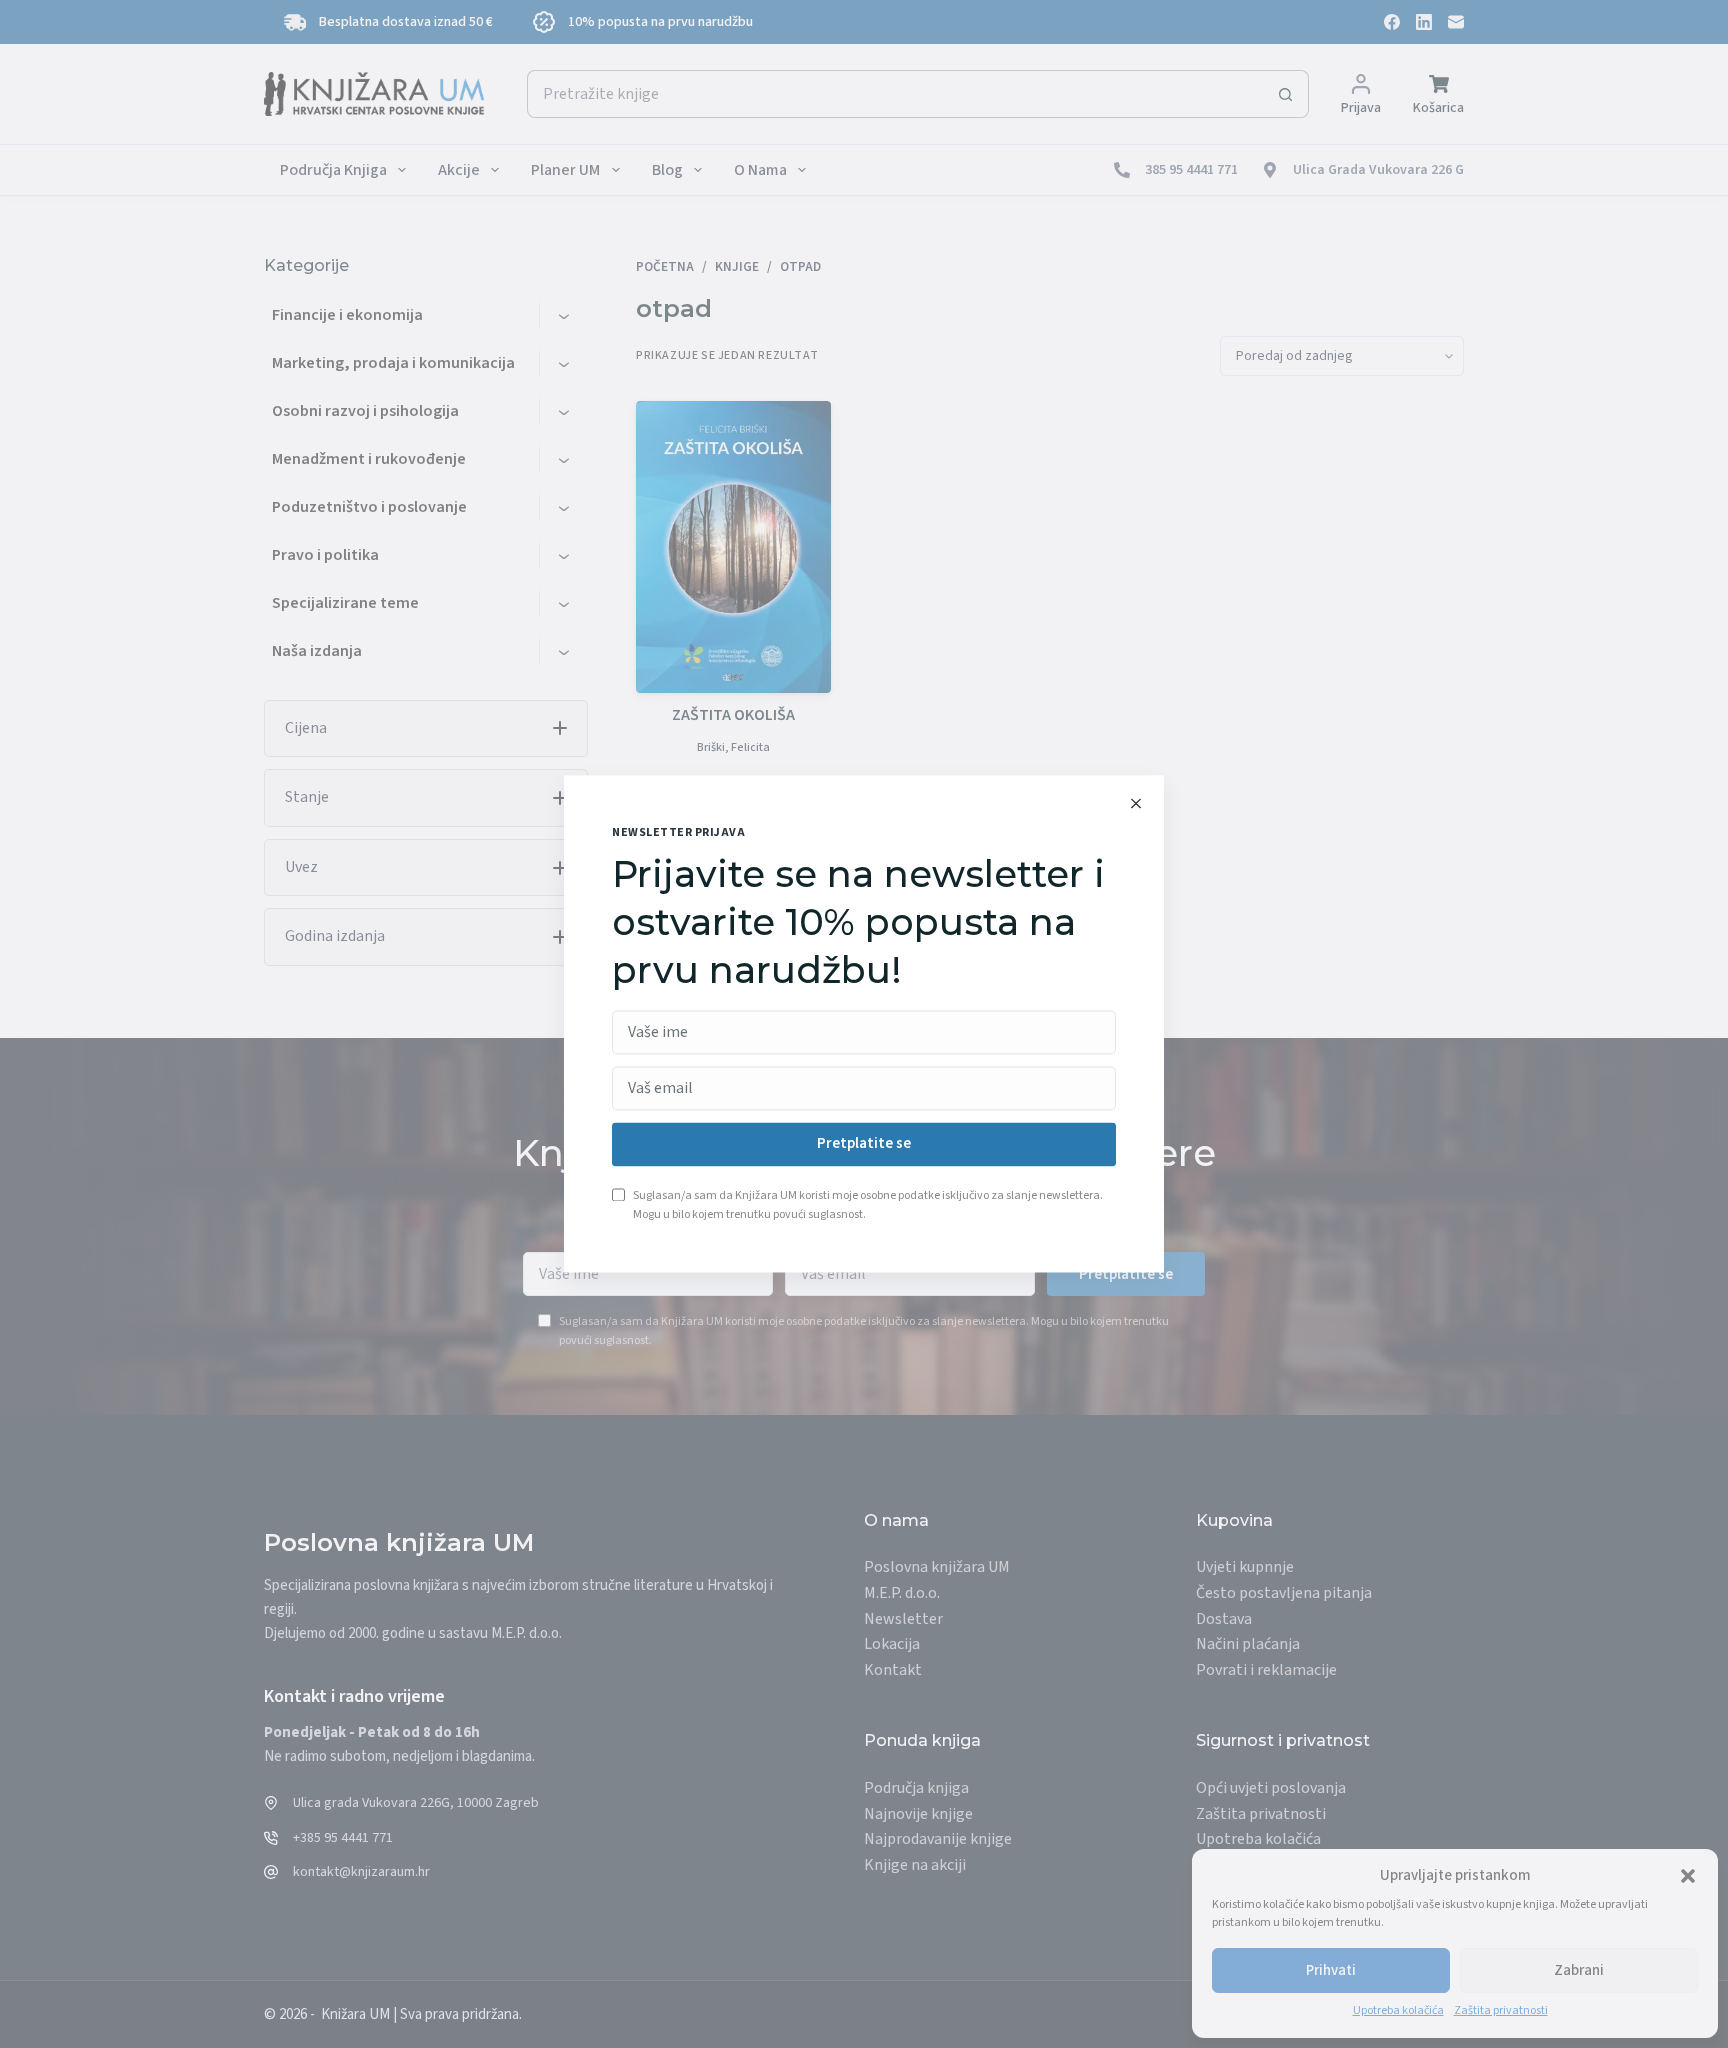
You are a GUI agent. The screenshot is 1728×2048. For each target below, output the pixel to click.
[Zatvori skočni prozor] (1136, 803)
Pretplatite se (864, 1144)
